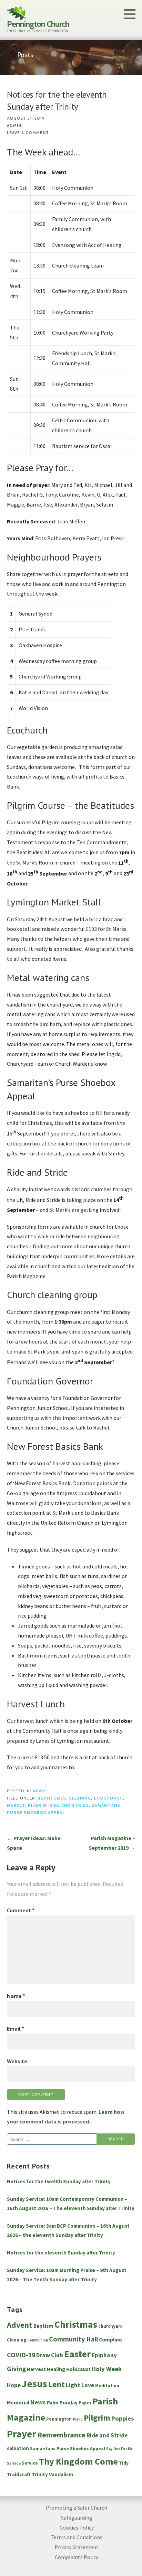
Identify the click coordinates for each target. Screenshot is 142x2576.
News (39, 1791)
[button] (132, 14)
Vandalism (61, 2474)
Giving (16, 2369)
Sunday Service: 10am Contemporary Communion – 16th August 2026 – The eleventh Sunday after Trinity (71, 2204)
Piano (78, 2419)
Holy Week (107, 2369)
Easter (77, 2354)
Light (73, 2385)
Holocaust (78, 2369)
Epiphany (104, 2355)
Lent (57, 2384)
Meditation (107, 2386)
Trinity (40, 2474)
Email (16, 2029)
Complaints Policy (77, 2557)
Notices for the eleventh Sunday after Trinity (61, 2253)
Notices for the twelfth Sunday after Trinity (59, 2181)
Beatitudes (52, 1798)
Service (30, 2463)
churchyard (110, 2326)
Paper (85, 2403)
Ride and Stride (69, 1805)
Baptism (43, 2326)
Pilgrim (37, 1805)
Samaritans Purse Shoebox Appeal (68, 2449)
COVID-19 (21, 2355)
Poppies (123, 2418)
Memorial (18, 2403)
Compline (110, 2340)
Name (16, 1996)
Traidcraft (19, 2474)
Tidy (124, 2463)
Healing (56, 2369)
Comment (21, 1910)
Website (17, 2061)
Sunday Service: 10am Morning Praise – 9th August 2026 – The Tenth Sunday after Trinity (67, 2275)
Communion (38, 2340)
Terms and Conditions (77, 2537)
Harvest (36, 2369)
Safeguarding (77, 2518)
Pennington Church (38, 24)
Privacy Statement (77, 2547)
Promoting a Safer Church (77, 2508)
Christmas (76, 2324)
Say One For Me (119, 2449)
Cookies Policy (77, 2528)
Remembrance (61, 2435)
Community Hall (73, 2339)
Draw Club (50, 2355)
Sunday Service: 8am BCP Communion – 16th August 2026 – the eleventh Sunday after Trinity (68, 2230)
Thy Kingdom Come (78, 2461)
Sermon (14, 2463)
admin (14, 126)
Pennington (59, 2419)
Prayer (22, 2434)
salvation (18, 2448)
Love (88, 2385)
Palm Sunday (62, 2403)
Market (16, 1805)
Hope (14, 2385)
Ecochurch (108, 1798)
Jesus (34, 2384)
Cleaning (80, 1798)
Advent (20, 2325)
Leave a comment (28, 133)
